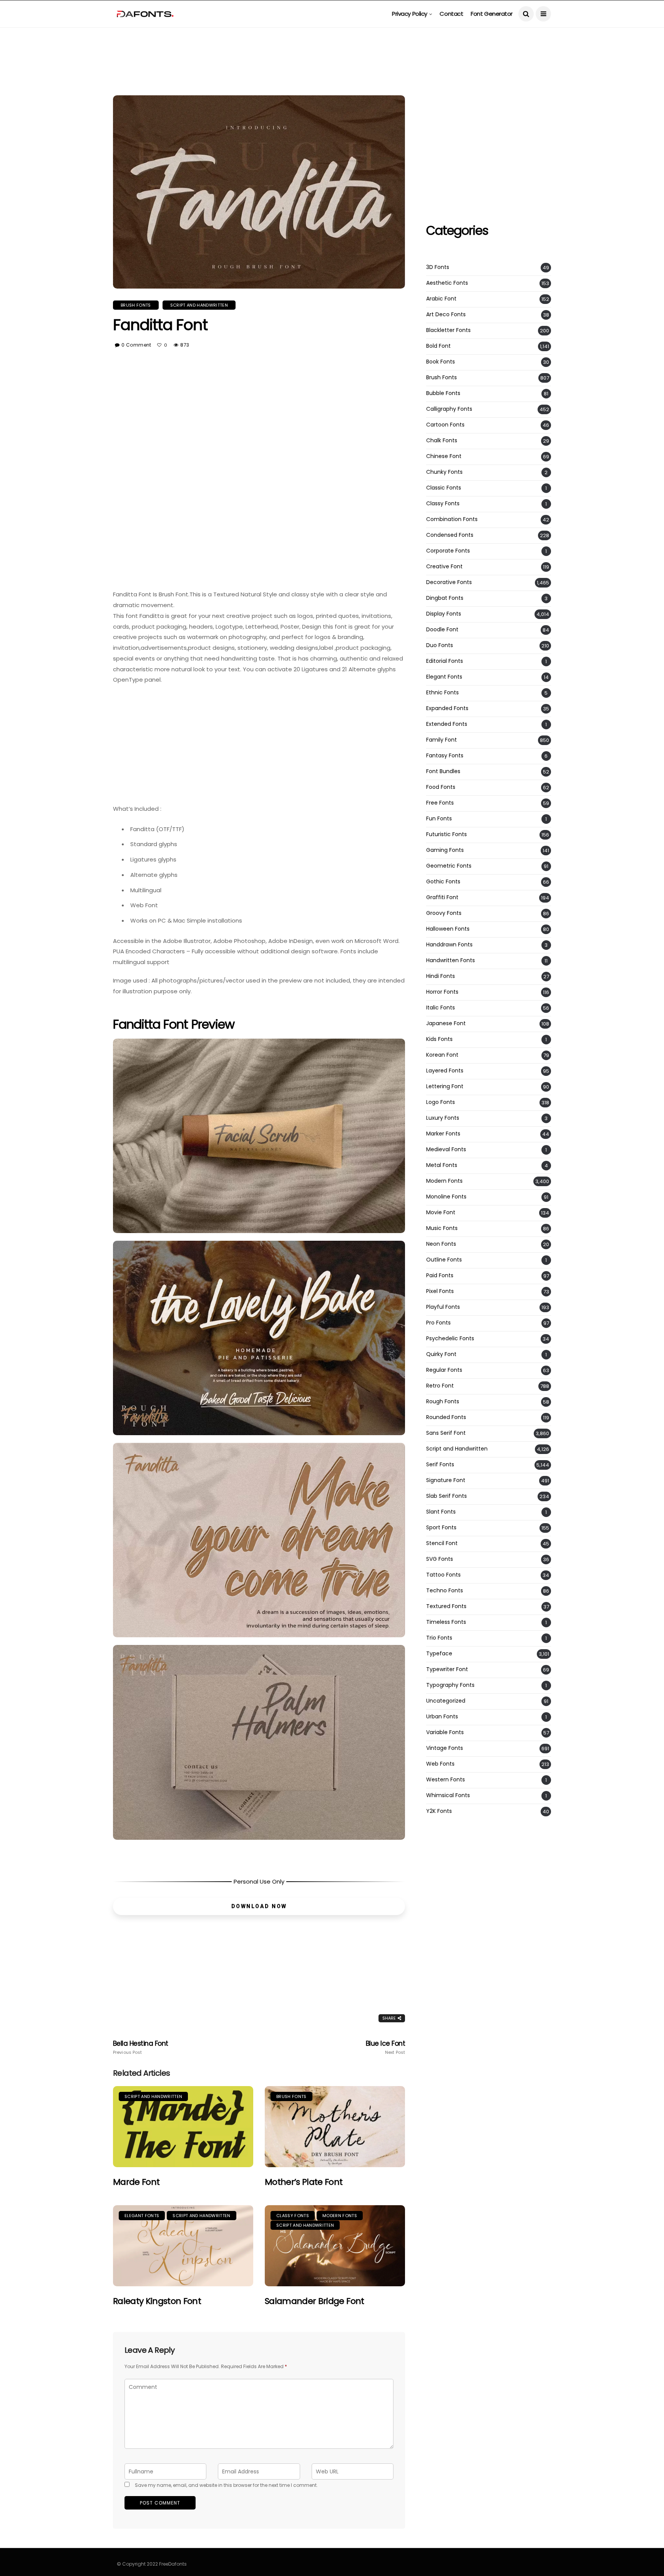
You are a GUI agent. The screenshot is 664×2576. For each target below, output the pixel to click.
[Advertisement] (332, 45)
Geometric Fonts (449, 866)
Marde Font (136, 2182)
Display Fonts (444, 614)
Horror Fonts (442, 992)
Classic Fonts (444, 488)
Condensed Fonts (450, 535)
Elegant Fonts (142, 2216)
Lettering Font (445, 1086)
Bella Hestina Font (141, 2047)
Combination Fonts (452, 519)
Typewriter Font (447, 1669)
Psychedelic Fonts (450, 1339)
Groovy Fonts (444, 913)
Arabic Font (441, 299)
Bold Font (438, 346)
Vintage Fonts (445, 1748)
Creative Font (444, 567)
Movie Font (441, 1212)
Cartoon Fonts (445, 425)
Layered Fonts (445, 1071)
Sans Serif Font (446, 1433)
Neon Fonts (441, 1244)
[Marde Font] (183, 2127)
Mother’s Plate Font (304, 2182)
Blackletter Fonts (448, 330)
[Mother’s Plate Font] (335, 2127)
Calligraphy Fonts (449, 409)
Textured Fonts (446, 1606)
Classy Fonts (293, 2216)
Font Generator (492, 14)
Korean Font (442, 1055)
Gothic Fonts (443, 882)
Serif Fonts (440, 1465)
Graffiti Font (442, 897)
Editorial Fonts (445, 661)
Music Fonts (442, 1228)
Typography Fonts (450, 1685)
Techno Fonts (445, 1591)
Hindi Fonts (441, 976)
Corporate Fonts (448, 551)
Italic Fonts (441, 1008)
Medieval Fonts (446, 1149)
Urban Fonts (442, 1717)
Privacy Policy (410, 14)
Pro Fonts (438, 1323)
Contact (451, 14)
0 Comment (136, 345)
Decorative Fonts (449, 582)
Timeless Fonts (446, 1622)
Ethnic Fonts (442, 693)
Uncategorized (446, 1701)
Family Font (442, 740)
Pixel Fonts (440, 1291)
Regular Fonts (444, 1370)
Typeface (439, 1654)
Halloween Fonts (448, 929)
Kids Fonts (439, 1039)
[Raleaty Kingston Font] (183, 2246)
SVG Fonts (440, 1559)
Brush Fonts (136, 305)
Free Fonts (440, 803)
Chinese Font (444, 456)
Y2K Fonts (439, 1811)
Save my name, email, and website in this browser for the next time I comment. (226, 2485)
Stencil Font (442, 1543)
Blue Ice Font (385, 2047)
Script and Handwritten (199, 305)
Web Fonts (440, 1764)
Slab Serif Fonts (447, 1496)
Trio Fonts (439, 1638)
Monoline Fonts (446, 1197)
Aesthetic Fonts (447, 283)
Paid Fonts (440, 1276)
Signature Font (446, 1480)
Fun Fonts (439, 819)
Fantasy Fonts (445, 756)
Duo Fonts (440, 645)
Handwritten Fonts (451, 960)
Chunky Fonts (444, 472)
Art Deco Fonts (446, 315)
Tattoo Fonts (443, 1575)
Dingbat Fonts (445, 598)
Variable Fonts (445, 1732)
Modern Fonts (340, 2216)
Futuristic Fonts (447, 834)
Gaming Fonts (445, 850)
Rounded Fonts (446, 1417)
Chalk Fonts (442, 441)
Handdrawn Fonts (449, 945)
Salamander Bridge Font (314, 2301)
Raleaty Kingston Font (157, 2301)
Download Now (259, 1906)
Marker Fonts (443, 1134)
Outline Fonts (444, 1260)
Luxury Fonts (443, 1118)
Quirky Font (441, 1354)
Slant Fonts (441, 1512)
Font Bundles (443, 771)
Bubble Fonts (443, 393)
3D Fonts (438, 267)
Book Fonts (441, 362)
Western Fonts (446, 1780)
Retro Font (440, 1386)
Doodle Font (442, 630)
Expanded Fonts (447, 708)
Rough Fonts (443, 1402)
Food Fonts (441, 787)
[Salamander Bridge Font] (335, 2246)
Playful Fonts (443, 1307)
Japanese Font (446, 1023)
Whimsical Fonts (448, 1795)
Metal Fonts (442, 1165)
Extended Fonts (447, 724)
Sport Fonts (441, 1528)
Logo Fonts (441, 1102)
